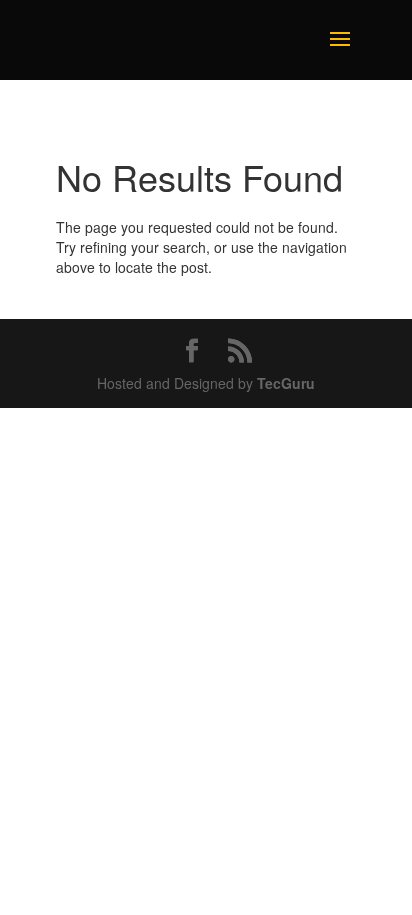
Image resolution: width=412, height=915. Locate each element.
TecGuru (286, 383)
